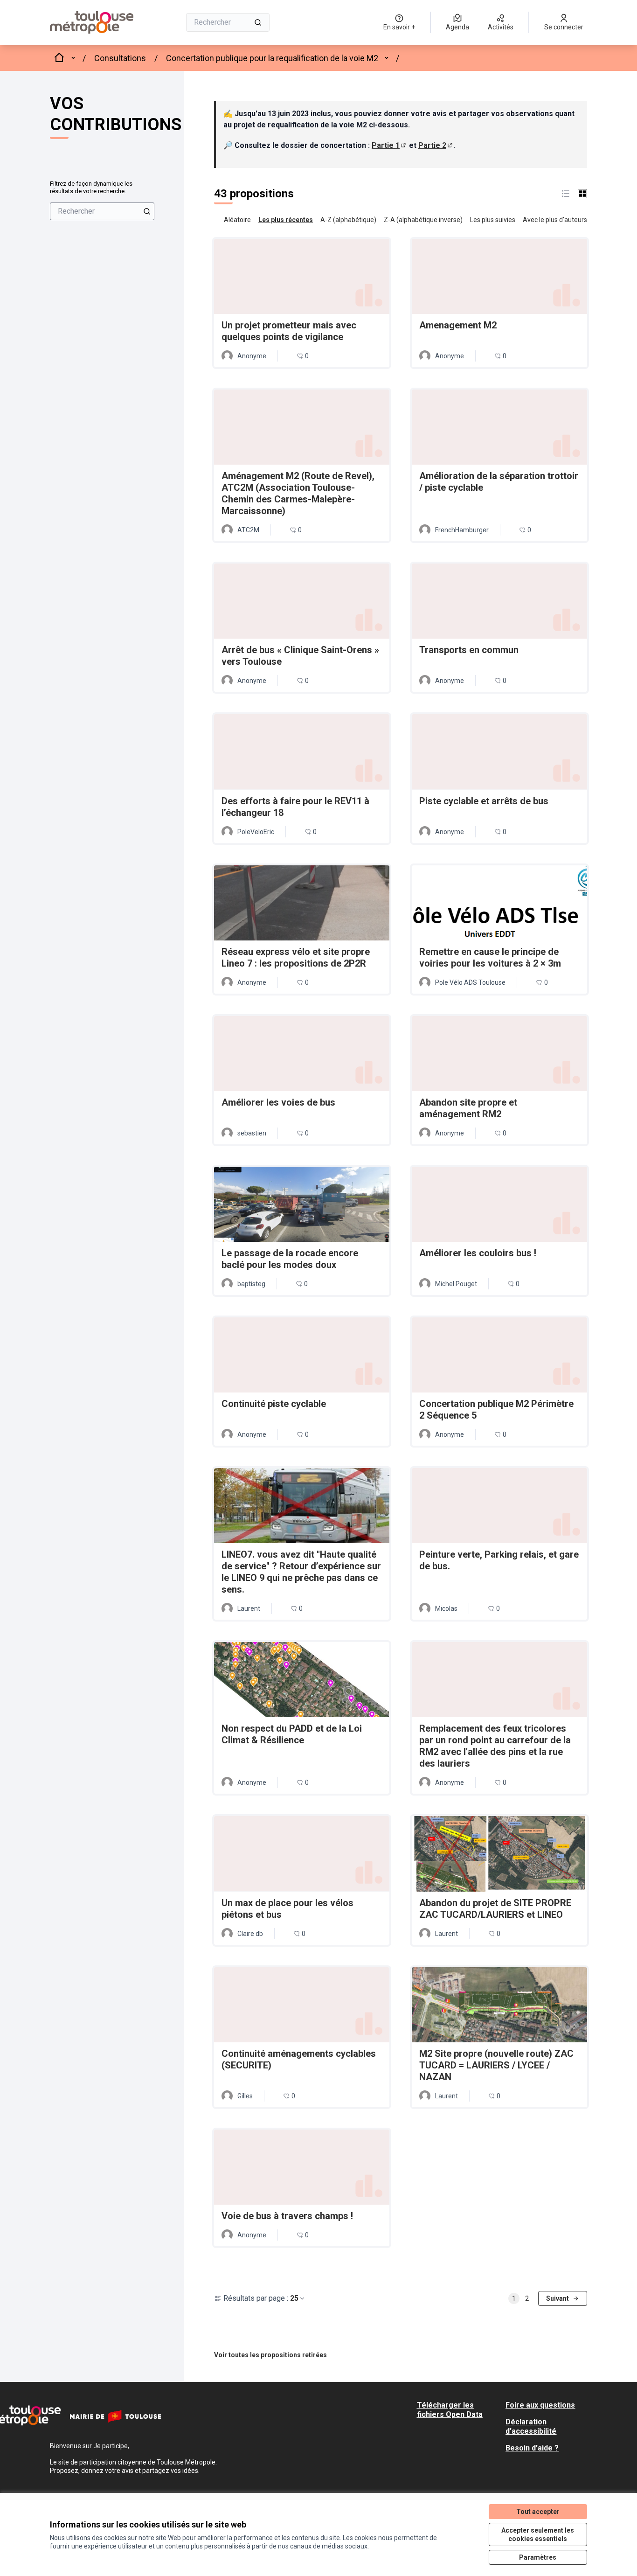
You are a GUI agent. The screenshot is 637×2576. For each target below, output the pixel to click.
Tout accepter (538, 2512)
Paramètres (538, 2557)
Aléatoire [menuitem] (237, 220)
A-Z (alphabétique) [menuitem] (348, 220)
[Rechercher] (258, 22)
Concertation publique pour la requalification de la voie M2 (272, 58)
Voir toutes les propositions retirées (270, 2355)
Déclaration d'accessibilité (531, 2426)
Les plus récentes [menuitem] (286, 220)
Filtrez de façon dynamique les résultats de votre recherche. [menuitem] (91, 187)
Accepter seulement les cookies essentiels (538, 2534)
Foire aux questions (540, 2405)
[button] (566, 194)
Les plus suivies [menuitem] (493, 220)
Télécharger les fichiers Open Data (450, 2410)
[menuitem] (102, 211)
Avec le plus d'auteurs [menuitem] (555, 220)
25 (294, 2298)
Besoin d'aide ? (532, 2448)
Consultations (120, 58)
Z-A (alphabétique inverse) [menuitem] (423, 220)
